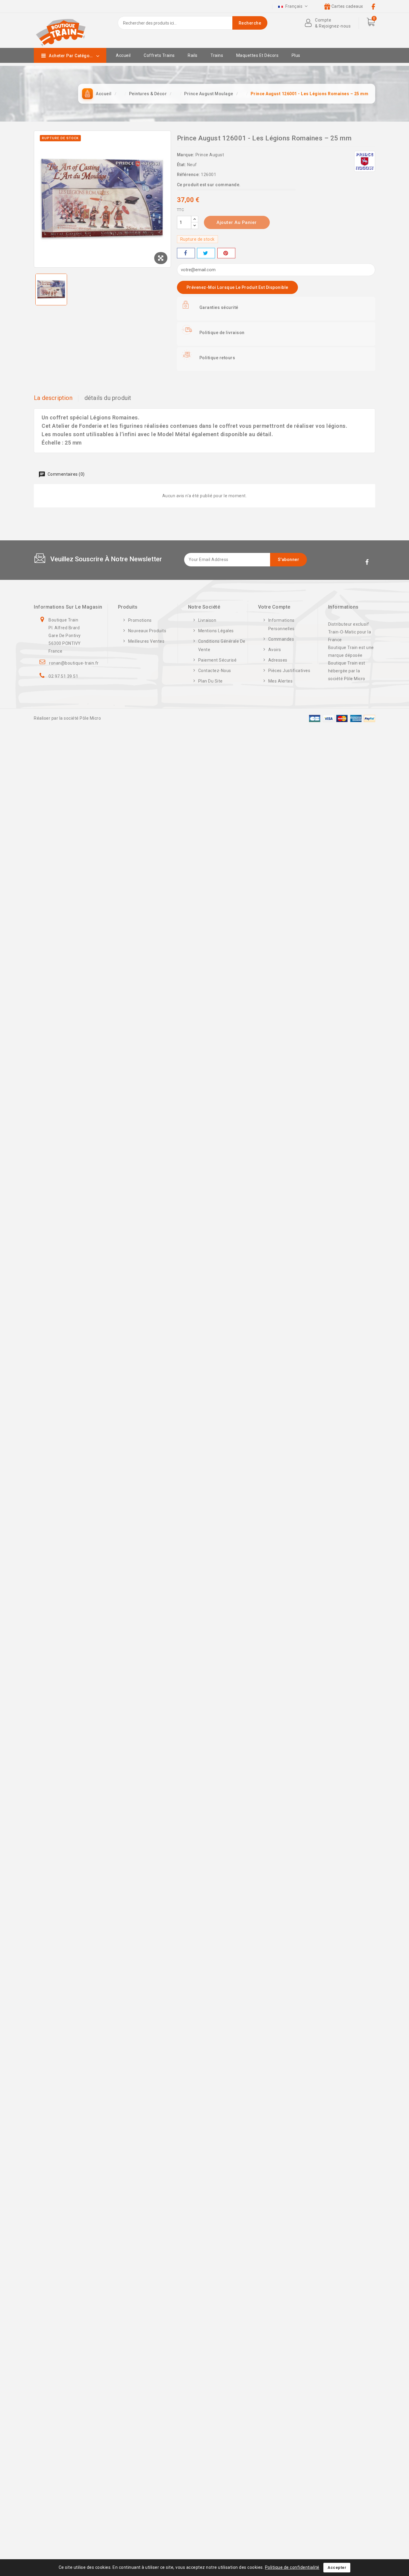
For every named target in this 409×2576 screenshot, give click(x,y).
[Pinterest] (226, 253)
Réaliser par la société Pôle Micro (67, 718)
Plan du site (210, 681)
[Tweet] (206, 253)
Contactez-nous (215, 671)
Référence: (188, 175)
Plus (296, 55)
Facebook (368, 563)
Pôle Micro (355, 679)
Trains (217, 55)
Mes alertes (281, 681)
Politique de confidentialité (292, 2567)
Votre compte (274, 607)
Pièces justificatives (289, 671)
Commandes (281, 639)
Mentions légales (216, 631)
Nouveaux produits (147, 631)
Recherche (250, 23)
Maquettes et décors (257, 55)
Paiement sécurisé (218, 660)
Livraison (207, 620)
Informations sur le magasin (68, 607)
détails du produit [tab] (108, 398)
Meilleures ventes (146, 641)
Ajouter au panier (237, 222)
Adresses (278, 660)
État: (182, 165)
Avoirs (275, 650)
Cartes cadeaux (347, 6)
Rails (193, 55)
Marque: (186, 155)
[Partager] (186, 253)
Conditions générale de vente (222, 645)
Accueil (123, 55)
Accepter (337, 2567)
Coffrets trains (159, 55)
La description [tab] (53, 398)
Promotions (140, 620)
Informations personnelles (281, 624)
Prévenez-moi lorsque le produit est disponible (237, 287)
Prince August (210, 155)
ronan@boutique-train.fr (74, 663)
